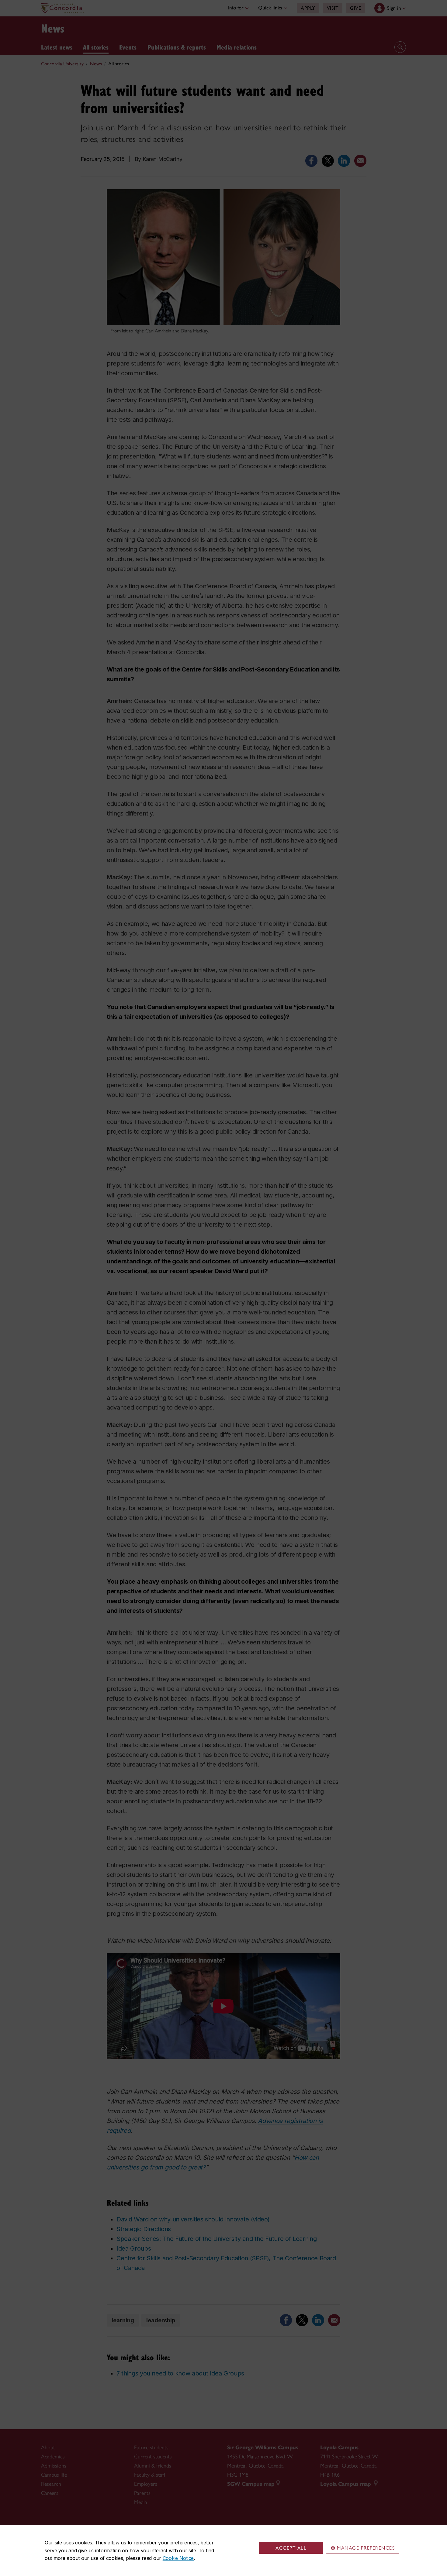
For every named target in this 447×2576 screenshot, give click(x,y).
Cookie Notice (178, 2558)
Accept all (291, 2548)
